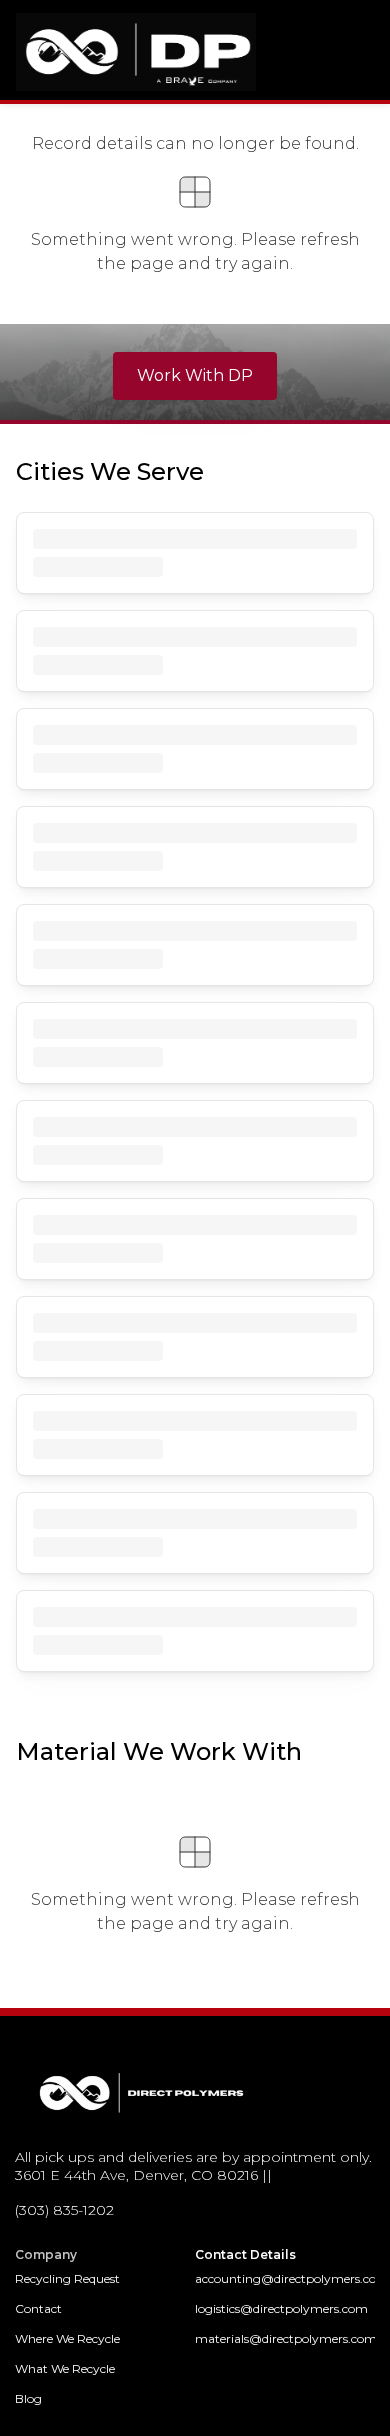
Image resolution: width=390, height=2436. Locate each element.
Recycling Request (67, 2278)
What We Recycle (65, 2368)
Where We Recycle (67, 2338)
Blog (28, 2398)
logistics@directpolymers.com (281, 2308)
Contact (38, 2308)
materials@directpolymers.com (285, 2338)
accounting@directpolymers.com (285, 2278)
